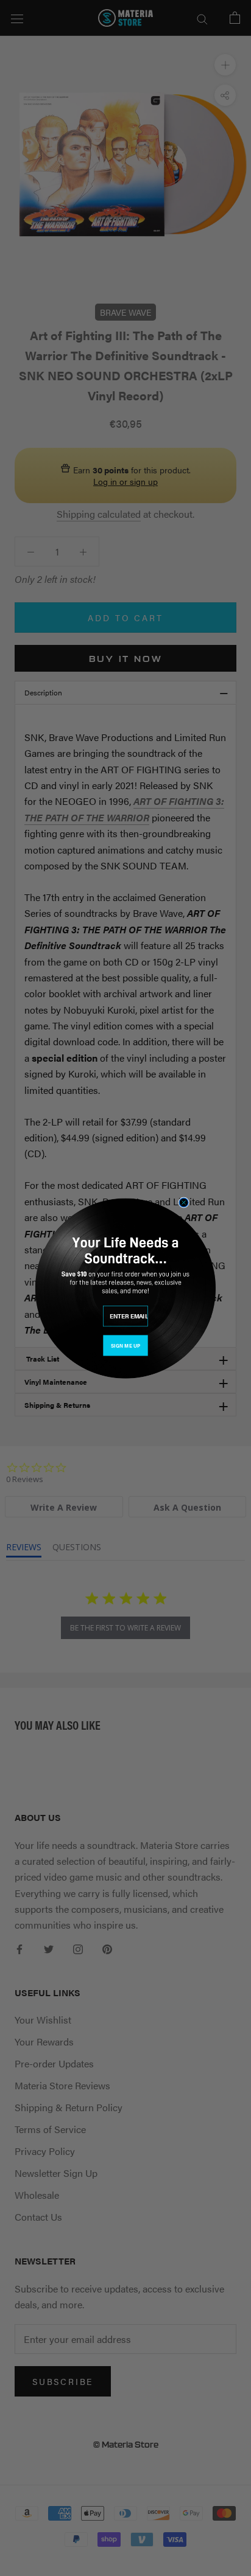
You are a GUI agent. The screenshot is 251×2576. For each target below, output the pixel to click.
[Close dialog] (184, 1203)
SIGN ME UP (125, 1345)
